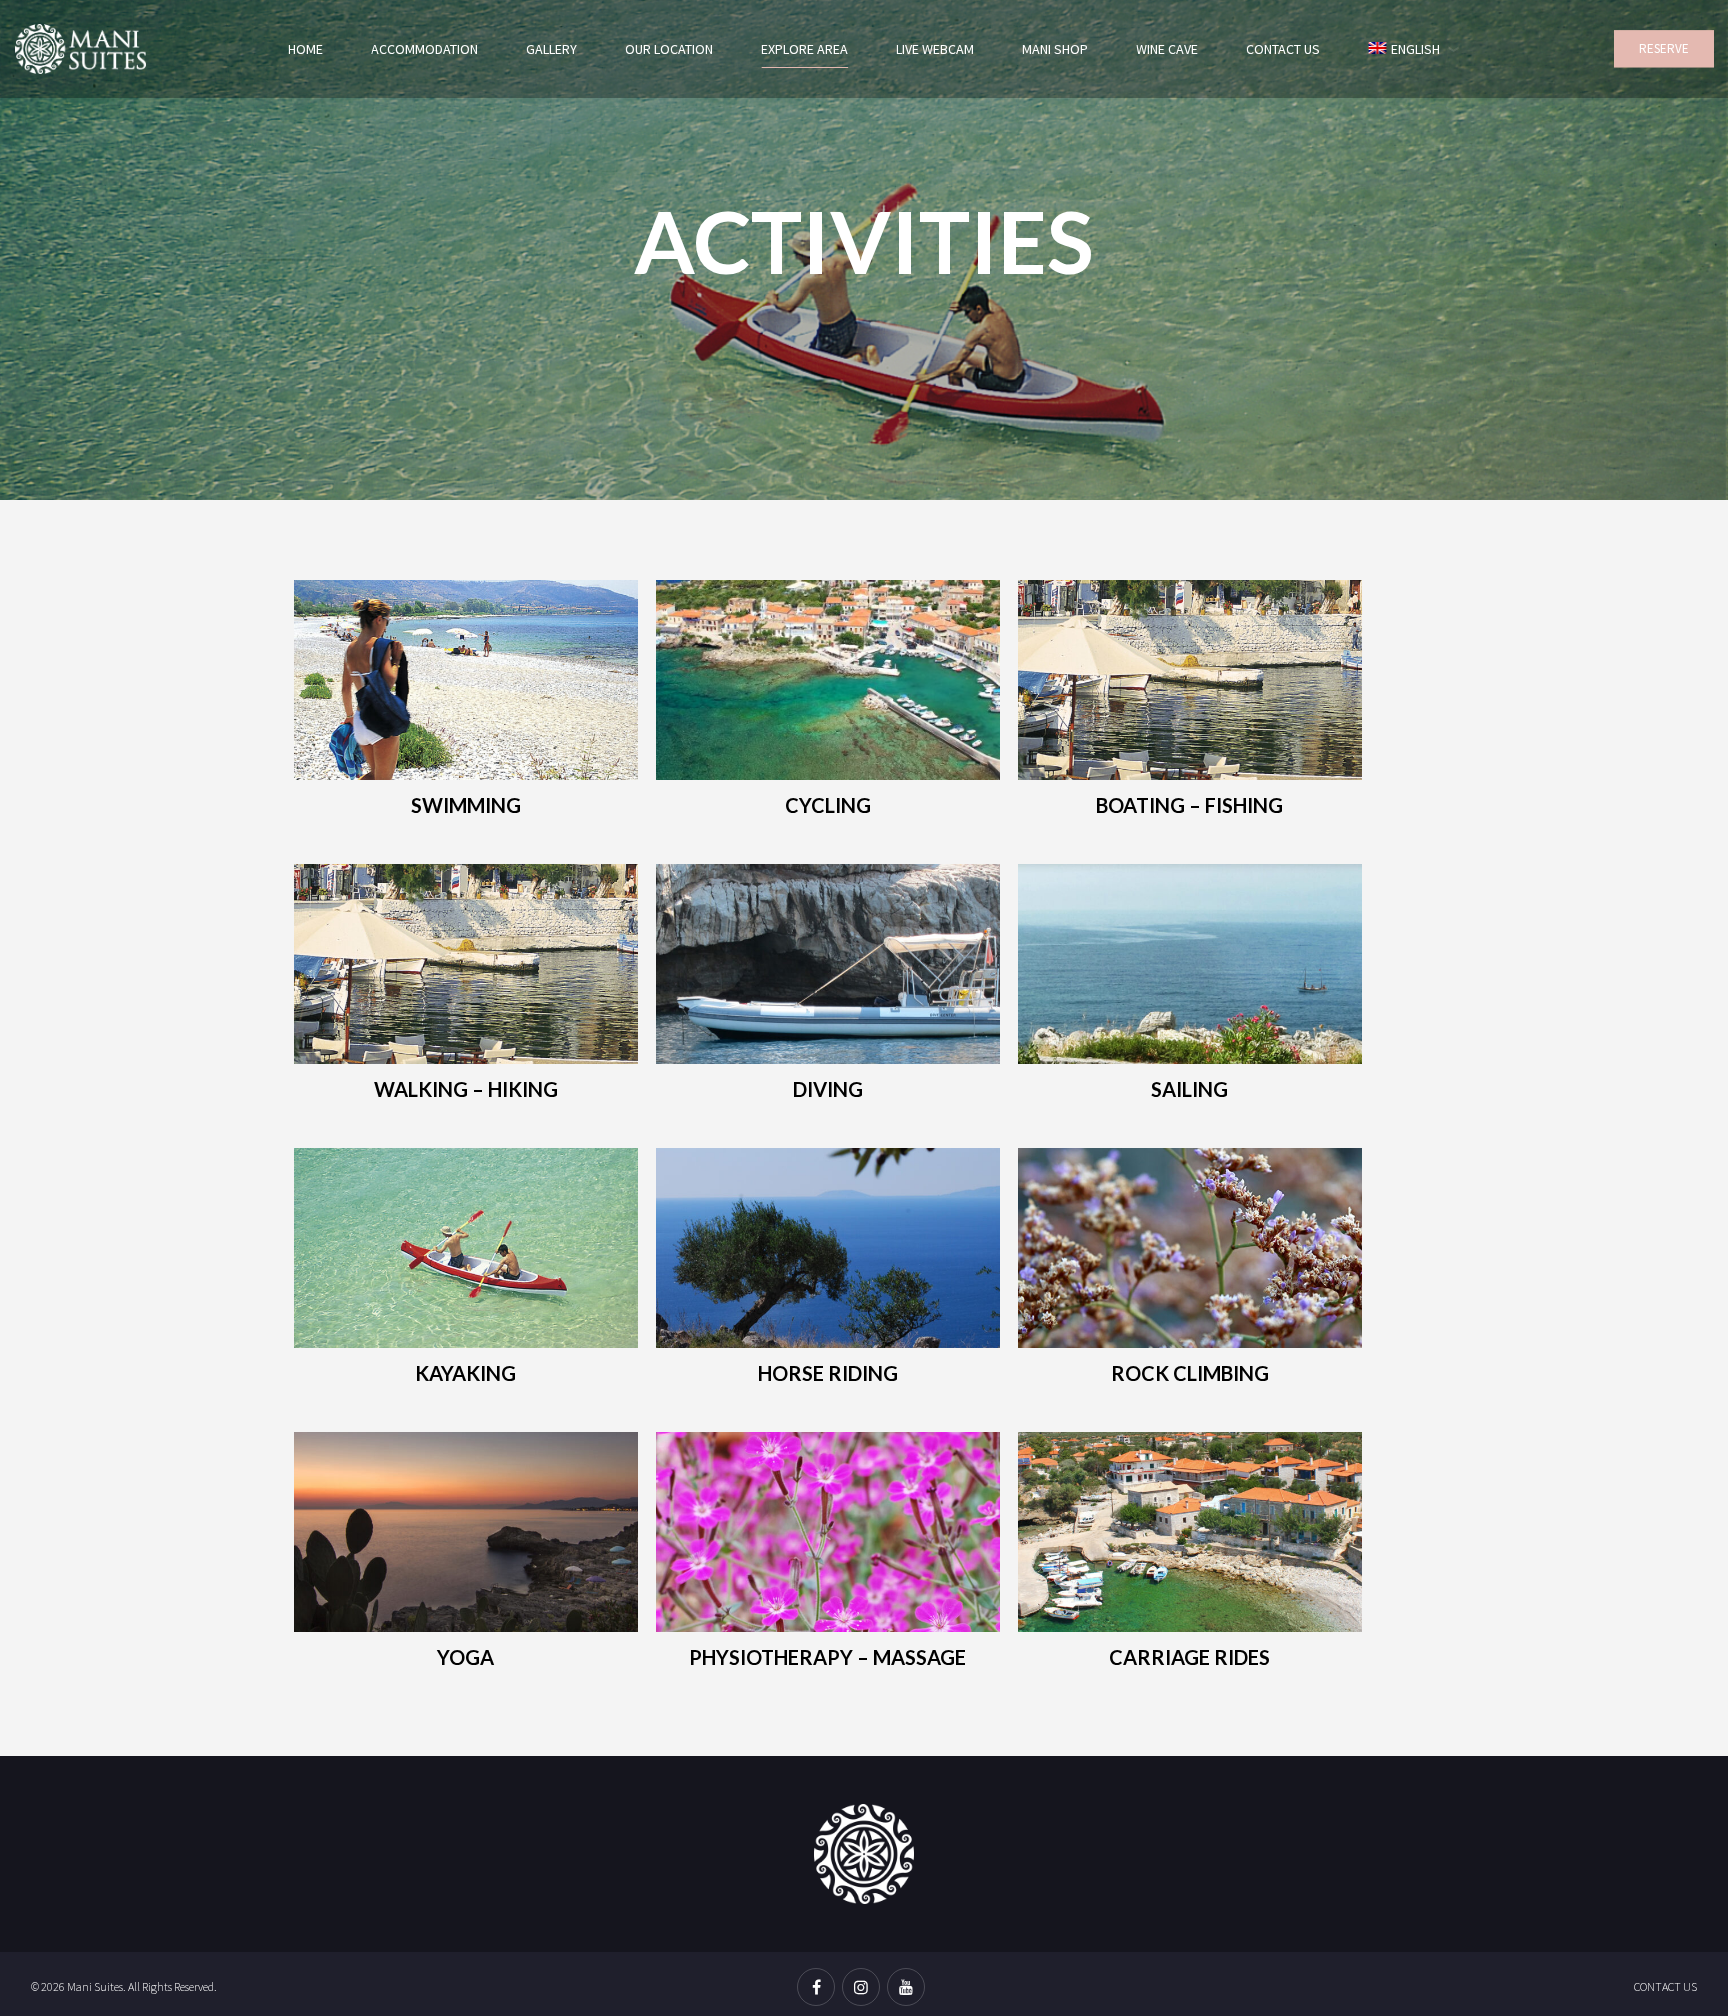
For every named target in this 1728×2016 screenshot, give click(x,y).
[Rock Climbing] (1190, 1252)
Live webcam (935, 49)
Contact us (1283, 49)
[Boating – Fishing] (1190, 684)
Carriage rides (1189, 1657)
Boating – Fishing (1189, 805)
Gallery (551, 49)
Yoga (465, 1657)
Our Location (669, 49)
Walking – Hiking (466, 1089)
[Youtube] (908, 1988)
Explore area (804, 49)
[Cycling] (828, 684)
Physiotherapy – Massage (827, 1657)
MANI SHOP (1055, 49)
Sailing (1189, 1089)
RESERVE (1664, 48)
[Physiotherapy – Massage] (828, 1536)
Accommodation (424, 49)
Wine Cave (1167, 49)
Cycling (828, 805)
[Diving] (828, 968)
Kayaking (465, 1373)
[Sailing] (1190, 968)
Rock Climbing (1190, 1373)
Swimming (466, 805)
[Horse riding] (828, 1252)
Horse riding (828, 1373)
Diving (828, 1089)
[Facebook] (819, 1988)
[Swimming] (466, 684)
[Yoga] (466, 1536)
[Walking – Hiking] (466, 968)
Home (305, 49)
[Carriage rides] (1190, 1536)
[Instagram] (864, 1988)
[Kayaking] (466, 1252)
